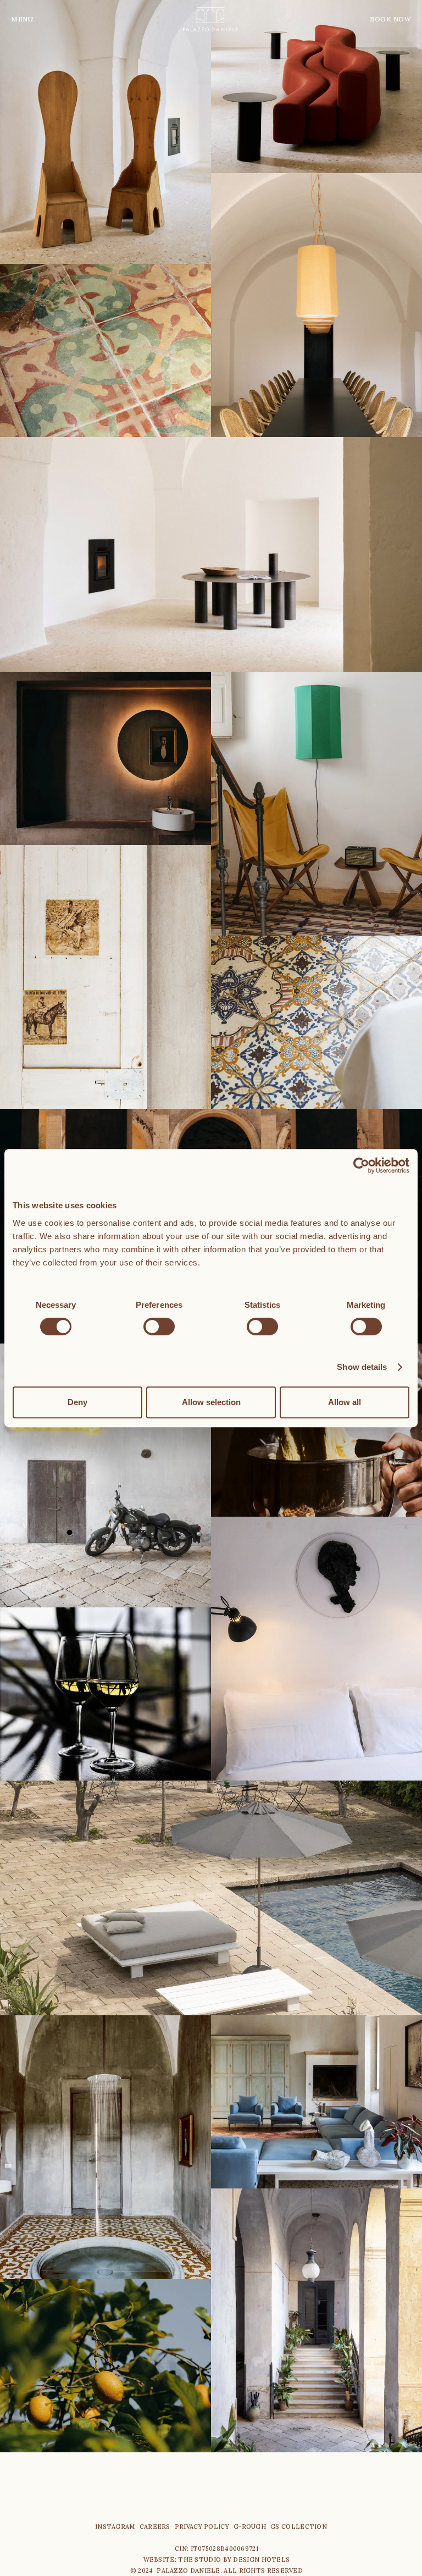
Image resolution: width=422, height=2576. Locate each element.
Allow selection (211, 1402)
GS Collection (299, 2527)
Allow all (345, 1402)
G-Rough (250, 2527)
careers (155, 2527)
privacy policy (202, 2527)
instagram (115, 2527)
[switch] (159, 1326)
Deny (77, 1402)
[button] (33, 19)
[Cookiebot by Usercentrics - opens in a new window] (361, 1165)
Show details (362, 1367)
